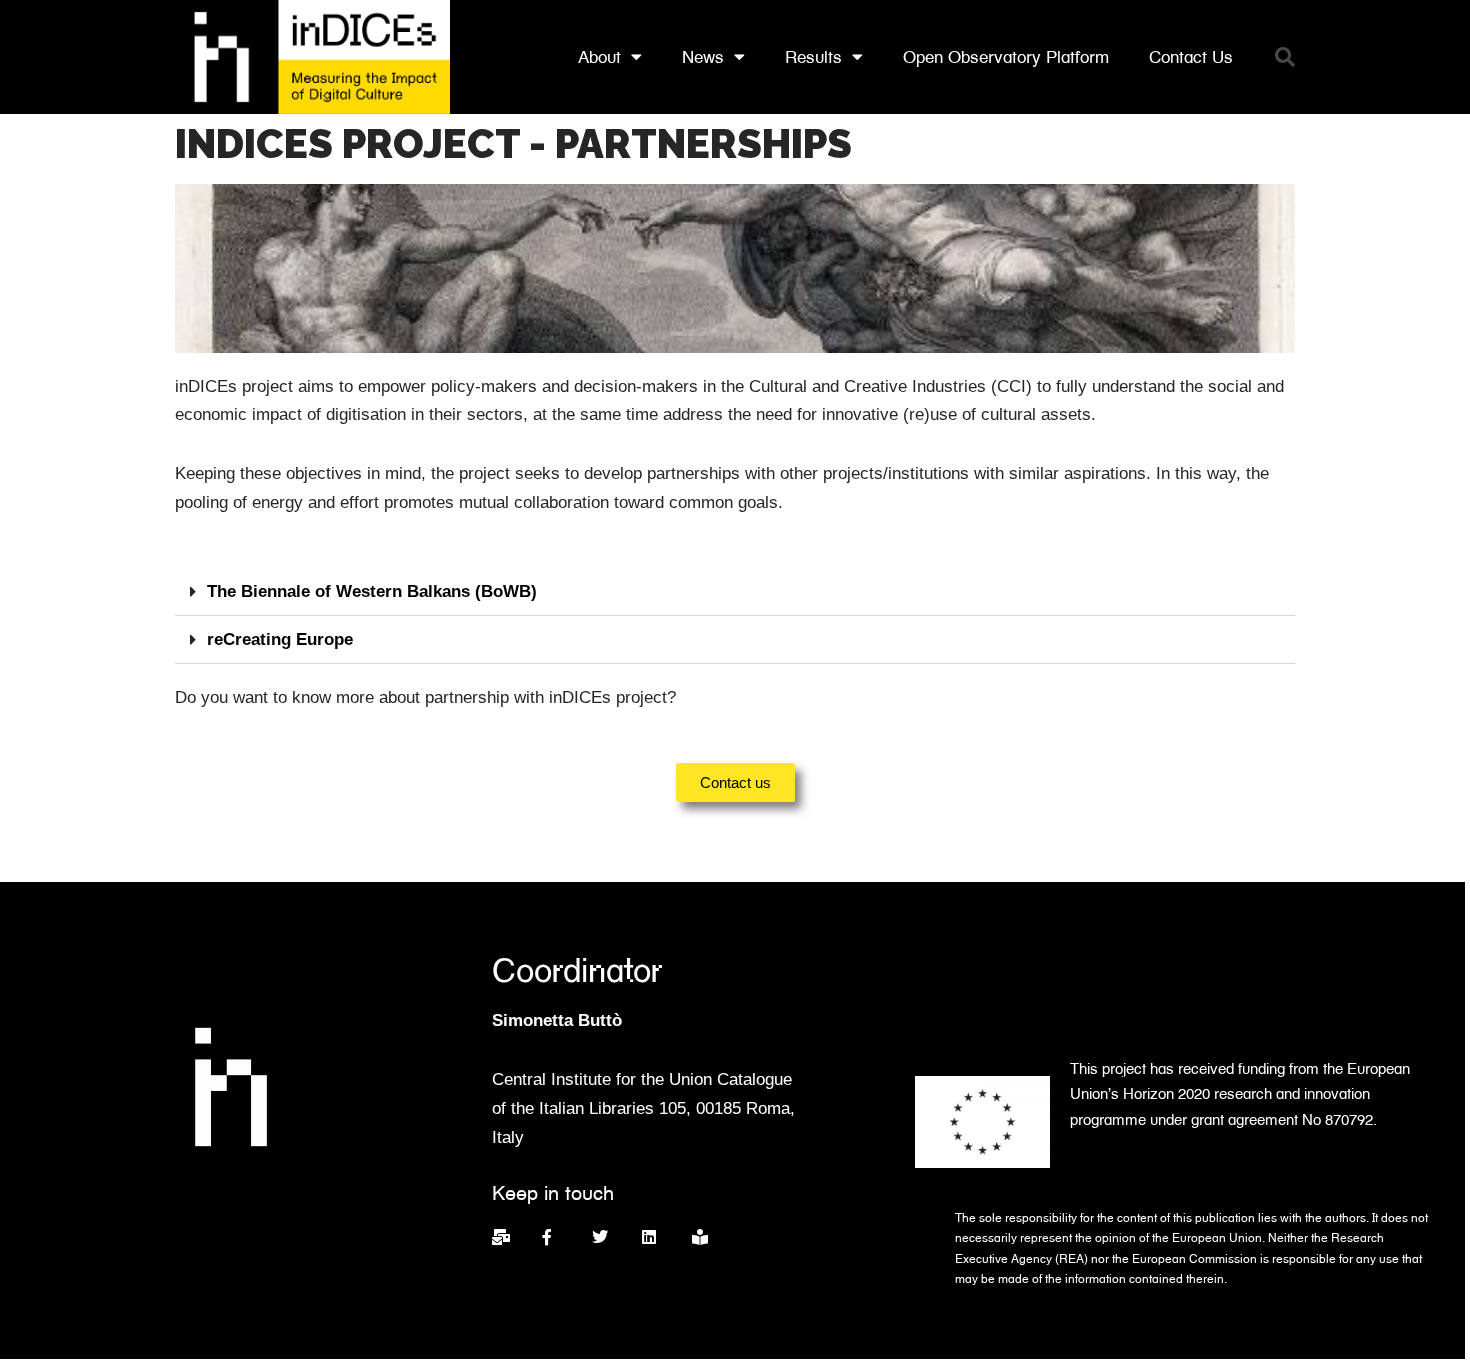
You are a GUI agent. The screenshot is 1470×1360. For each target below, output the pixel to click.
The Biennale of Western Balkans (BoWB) (372, 591)
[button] (1285, 57)
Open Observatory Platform (1006, 56)
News (703, 56)
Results (813, 56)
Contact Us (1191, 56)
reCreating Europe (280, 639)
